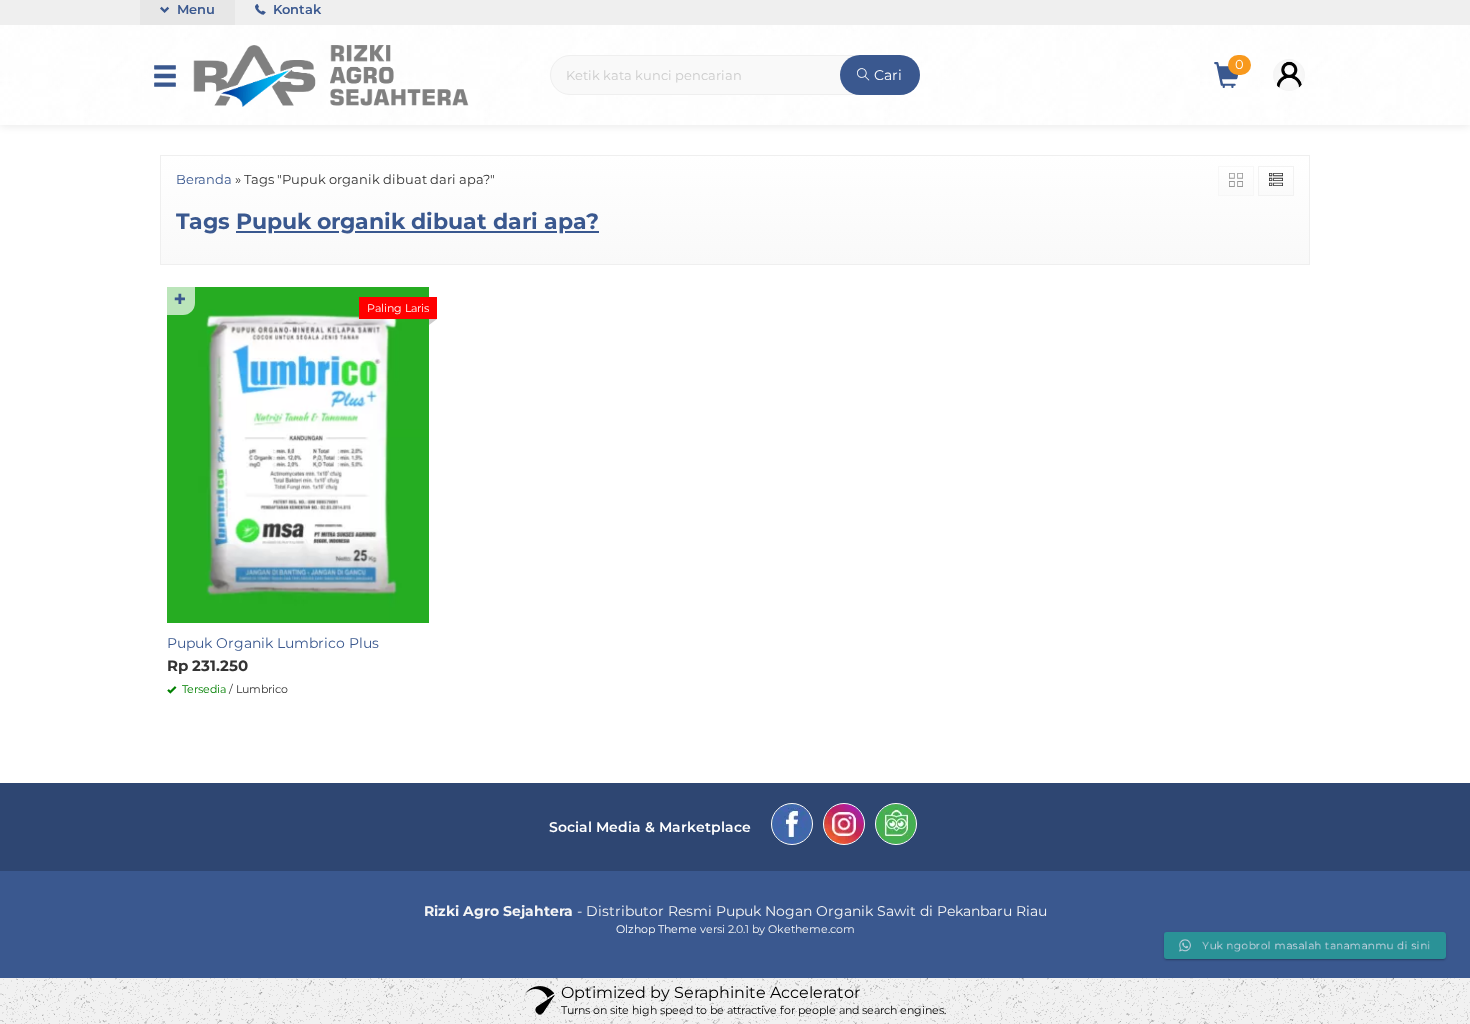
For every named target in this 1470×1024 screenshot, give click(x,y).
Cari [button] (886, 50)
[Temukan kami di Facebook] (792, 827)
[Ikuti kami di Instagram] (844, 827)
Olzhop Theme (656, 929)
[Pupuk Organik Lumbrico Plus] (298, 454)
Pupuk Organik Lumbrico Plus (273, 643)
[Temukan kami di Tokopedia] (896, 827)
